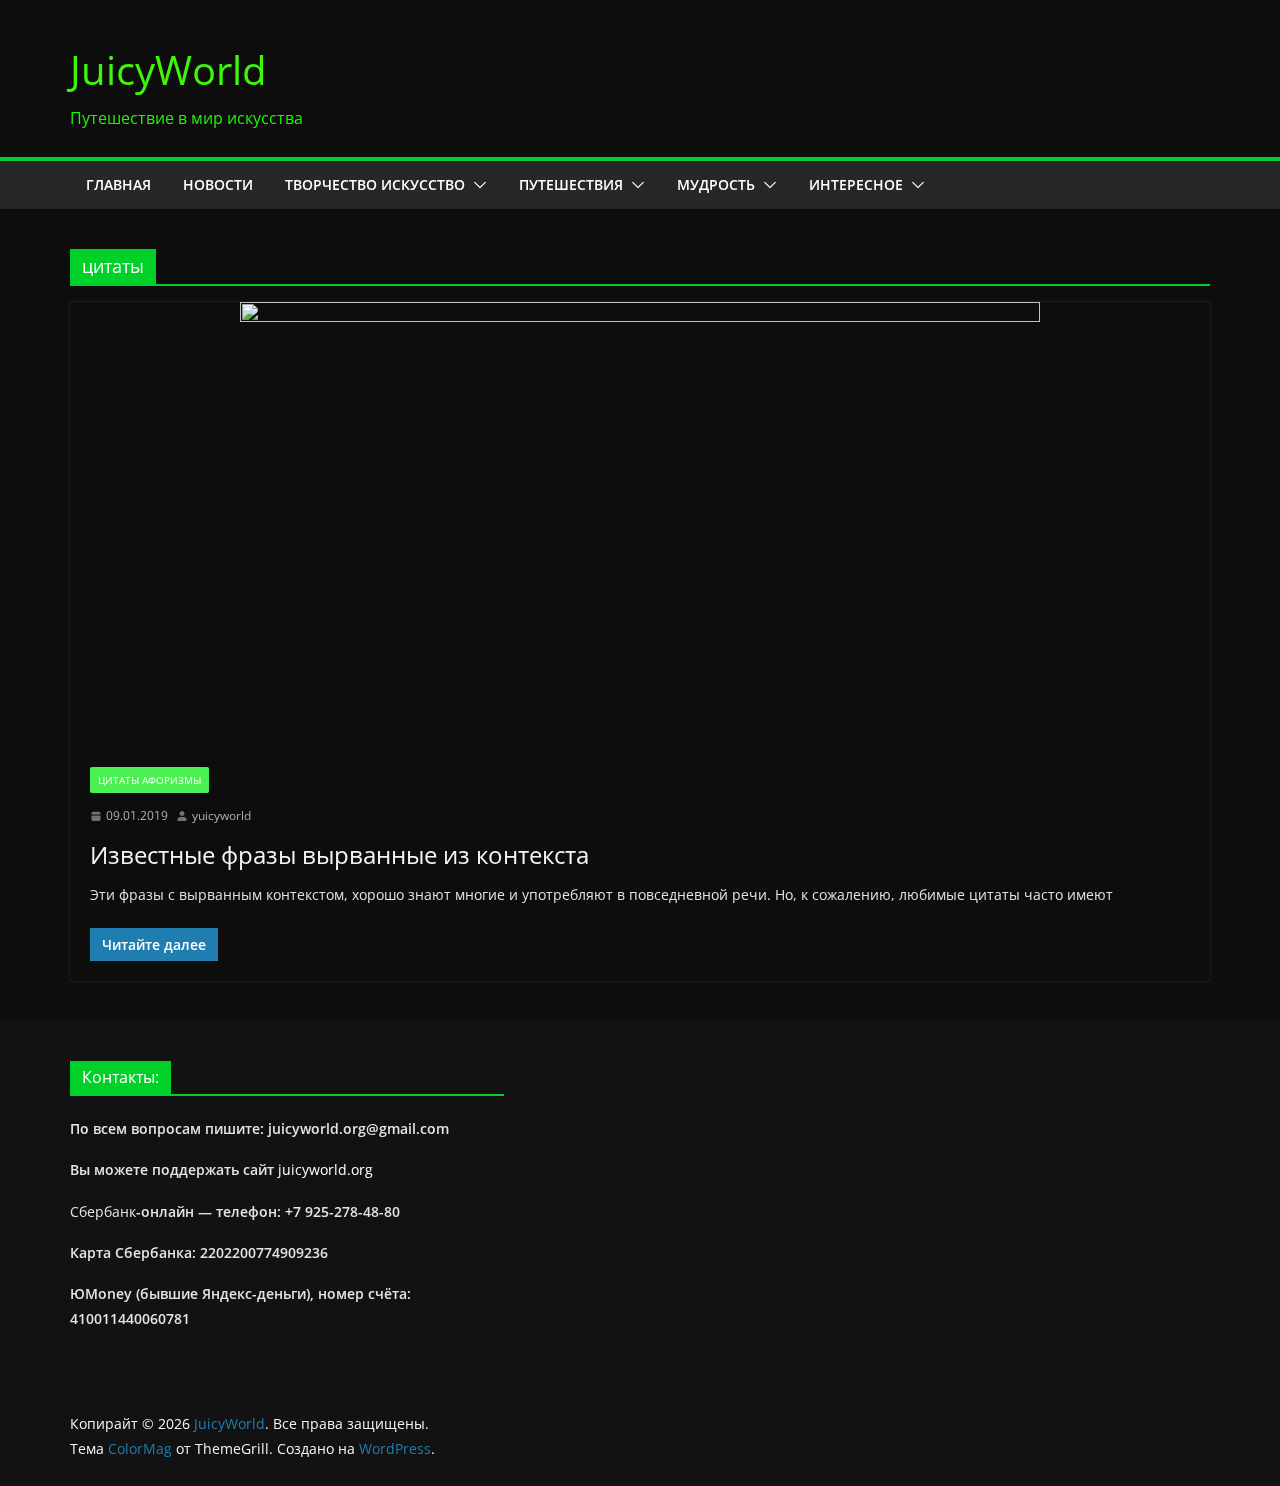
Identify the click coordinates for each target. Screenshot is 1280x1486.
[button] (476, 185)
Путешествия (571, 184)
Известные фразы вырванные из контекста (339, 854)
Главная (118, 184)
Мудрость (716, 184)
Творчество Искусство (375, 184)
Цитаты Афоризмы (149, 780)
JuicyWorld (168, 69)
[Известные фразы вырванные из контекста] (640, 524)
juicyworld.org (325, 1169)
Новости (218, 184)
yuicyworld (221, 815)
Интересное (856, 184)
